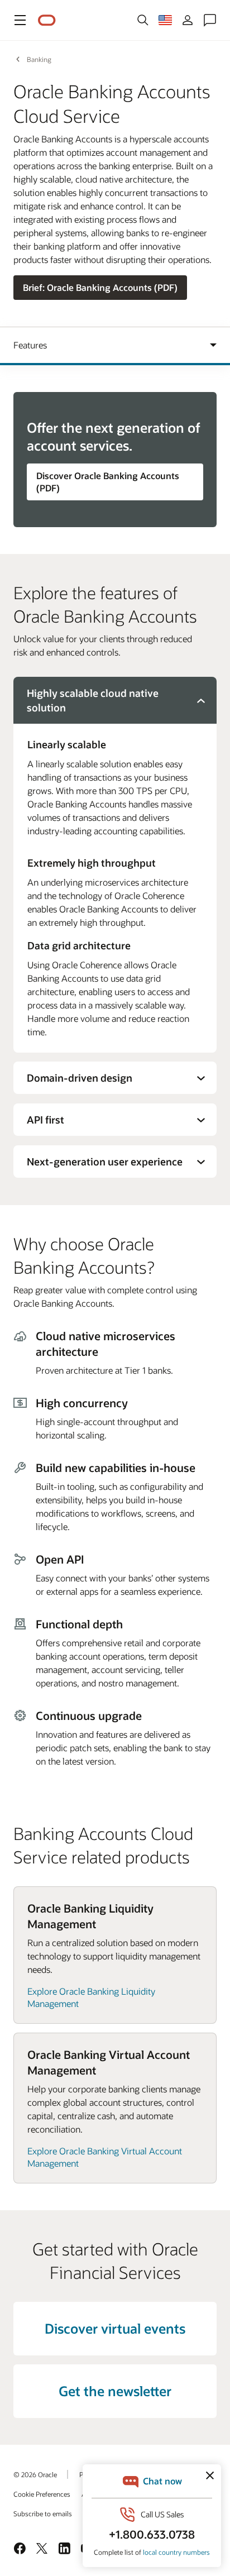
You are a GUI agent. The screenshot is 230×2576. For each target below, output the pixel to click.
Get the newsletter (115, 2391)
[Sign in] (188, 20)
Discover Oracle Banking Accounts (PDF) (108, 482)
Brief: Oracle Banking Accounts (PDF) (100, 287)
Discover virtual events (115, 2328)
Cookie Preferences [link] (42, 2494)
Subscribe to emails (43, 2513)
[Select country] (165, 20)
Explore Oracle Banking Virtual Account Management (105, 2157)
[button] (20, 20)
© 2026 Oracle (35, 2474)
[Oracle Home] (47, 20)
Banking (39, 59)
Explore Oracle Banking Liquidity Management (91, 1997)
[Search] (143, 20)
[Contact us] (210, 20)
